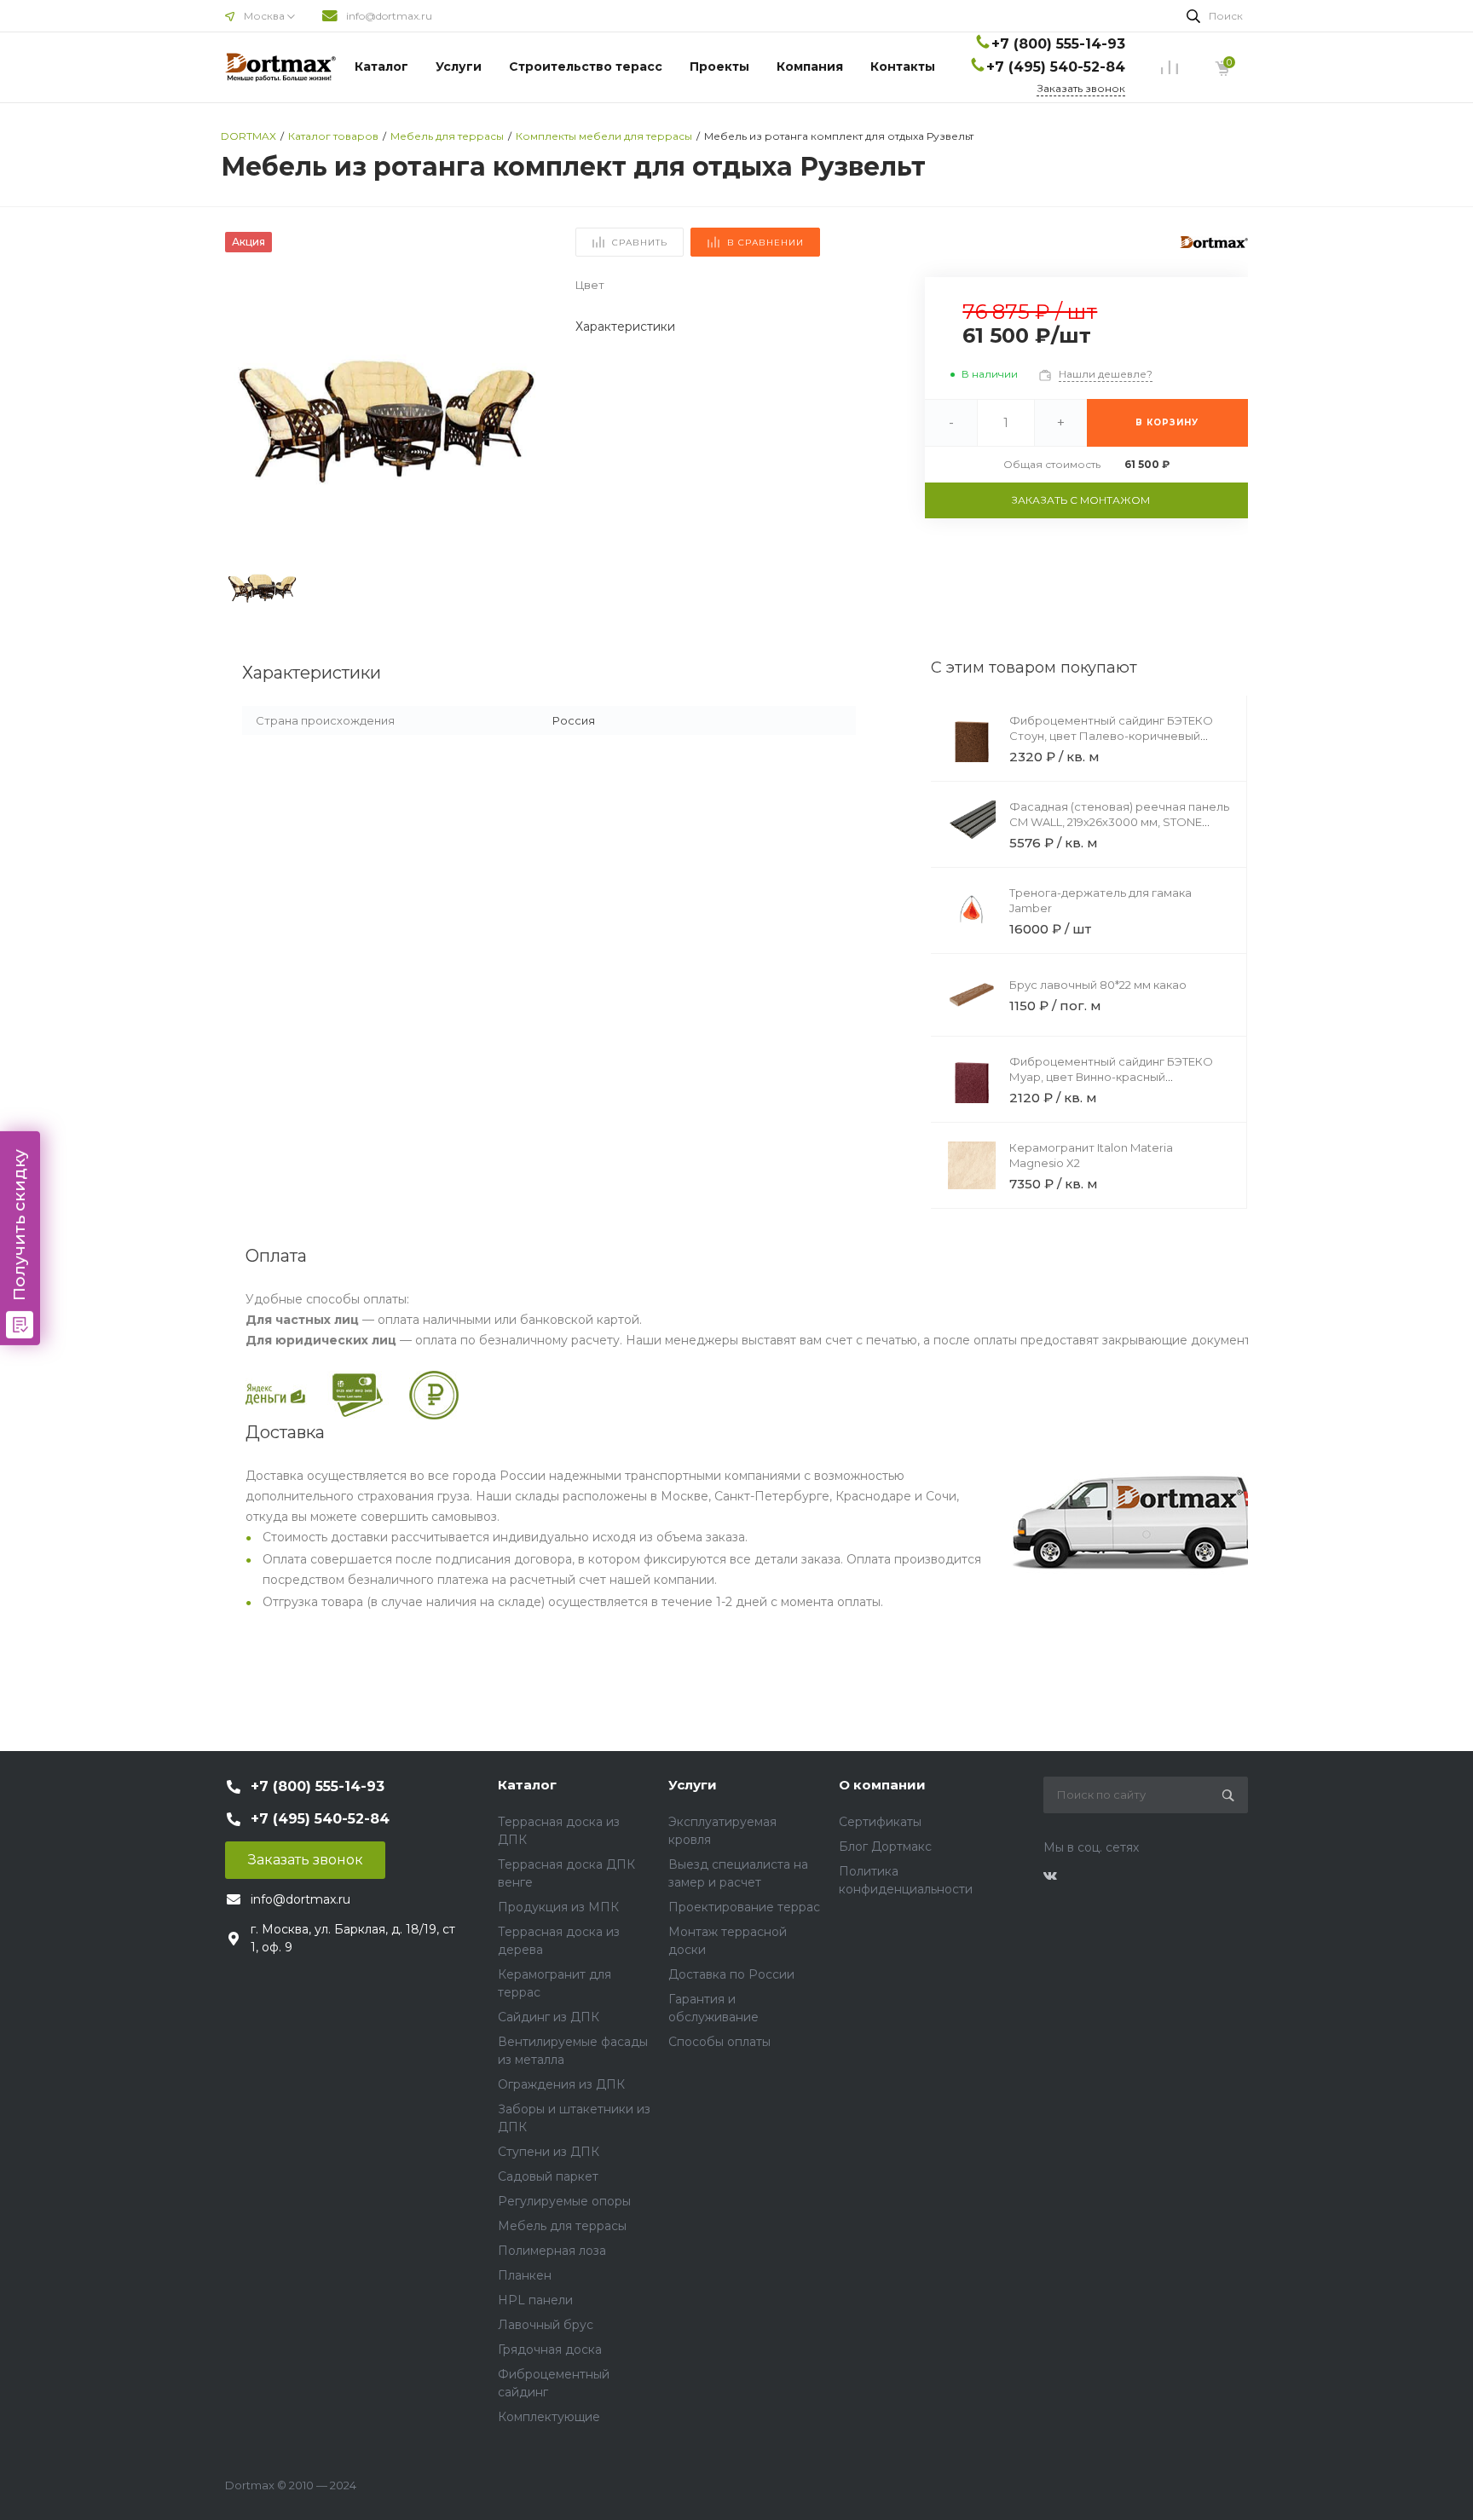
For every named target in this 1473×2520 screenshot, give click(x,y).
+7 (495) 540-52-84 (1056, 67)
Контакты (903, 66)
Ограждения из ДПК (561, 2084)
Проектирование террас (744, 1907)
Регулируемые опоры (564, 2201)
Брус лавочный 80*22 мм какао (1098, 985)
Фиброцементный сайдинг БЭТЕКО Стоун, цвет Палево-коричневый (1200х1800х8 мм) (1111, 736)
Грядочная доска (550, 2349)
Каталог (381, 66)
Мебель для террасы (562, 2226)
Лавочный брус (546, 2325)
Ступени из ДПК (549, 2152)
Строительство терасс (586, 66)
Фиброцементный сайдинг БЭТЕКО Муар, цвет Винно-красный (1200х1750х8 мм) (1111, 1077)
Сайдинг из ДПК (549, 2017)
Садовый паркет (548, 2176)
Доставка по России (731, 1974)
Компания (810, 66)
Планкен (525, 2275)
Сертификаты (880, 1822)
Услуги (459, 66)
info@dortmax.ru (389, 16)
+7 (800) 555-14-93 (1058, 44)
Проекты (719, 66)
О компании (882, 1785)
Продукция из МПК (558, 1907)
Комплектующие (549, 2417)
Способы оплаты (719, 2042)
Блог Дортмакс (885, 1847)
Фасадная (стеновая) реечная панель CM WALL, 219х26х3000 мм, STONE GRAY (1119, 822)
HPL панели (535, 2300)
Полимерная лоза (552, 2251)
